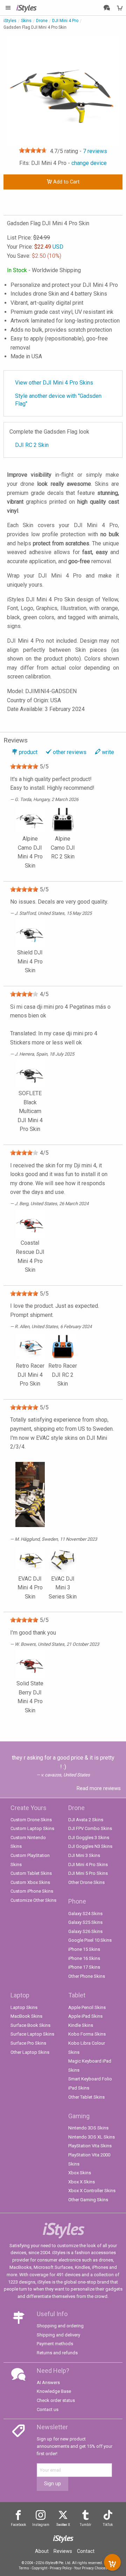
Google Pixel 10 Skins (90, 1940)
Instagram (41, 2525)
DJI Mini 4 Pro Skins (88, 1864)
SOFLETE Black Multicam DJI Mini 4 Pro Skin (30, 1111)
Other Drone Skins (86, 1882)
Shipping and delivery (58, 2335)
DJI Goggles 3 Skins (89, 1838)
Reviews (63, 2551)
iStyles (10, 21)
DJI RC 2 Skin (32, 445)
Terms (24, 2568)
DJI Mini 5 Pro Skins (88, 1873)
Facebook (18, 2525)
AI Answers (48, 2382)
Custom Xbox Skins (30, 1882)
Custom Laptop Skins (32, 1828)
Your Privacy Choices (91, 2568)
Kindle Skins (81, 2025)
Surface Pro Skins (28, 2043)
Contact (86, 2551)
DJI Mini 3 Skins (84, 1855)
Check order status (56, 2400)
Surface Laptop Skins (32, 2034)
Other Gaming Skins (88, 2200)
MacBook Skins (26, 2016)
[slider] (33, 150)
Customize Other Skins (33, 1900)
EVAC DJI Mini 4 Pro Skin (30, 1588)
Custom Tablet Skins (31, 1873)
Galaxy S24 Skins (85, 1914)
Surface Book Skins (30, 2025)
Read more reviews (99, 1788)
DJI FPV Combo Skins (90, 1828)
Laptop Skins (24, 2007)
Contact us (48, 2409)
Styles (26, 8)
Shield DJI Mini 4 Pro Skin (30, 961)
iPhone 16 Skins (84, 1958)
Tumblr (86, 2525)
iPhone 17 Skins (84, 1967)
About (42, 2551)
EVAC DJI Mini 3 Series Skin (63, 1588)
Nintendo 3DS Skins (88, 2128)
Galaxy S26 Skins (85, 1931)
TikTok (108, 2525)
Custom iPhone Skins (32, 1891)
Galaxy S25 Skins (85, 1922)
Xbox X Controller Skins (92, 2191)
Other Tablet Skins (86, 2097)
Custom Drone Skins (31, 1820)
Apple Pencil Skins (87, 2007)
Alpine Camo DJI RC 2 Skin (63, 848)
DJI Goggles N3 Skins (90, 1846)
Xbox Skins (80, 2173)
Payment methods (55, 2344)
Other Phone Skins (87, 1976)
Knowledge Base (54, 2391)
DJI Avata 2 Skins (86, 1820)
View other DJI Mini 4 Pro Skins (54, 383)
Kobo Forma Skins (87, 2034)
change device (89, 163)
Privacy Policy (61, 2568)
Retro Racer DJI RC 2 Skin (63, 1375)
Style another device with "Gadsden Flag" (58, 400)
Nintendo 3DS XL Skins (92, 2137)
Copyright (39, 2568)
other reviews (70, 752)
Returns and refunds (57, 2353)
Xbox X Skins (82, 2182)
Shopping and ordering (60, 2326)
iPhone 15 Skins (84, 1949)
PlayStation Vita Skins (90, 2146)
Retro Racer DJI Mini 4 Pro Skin (30, 1375)
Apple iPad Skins (85, 2016)
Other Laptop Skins (30, 2052)
